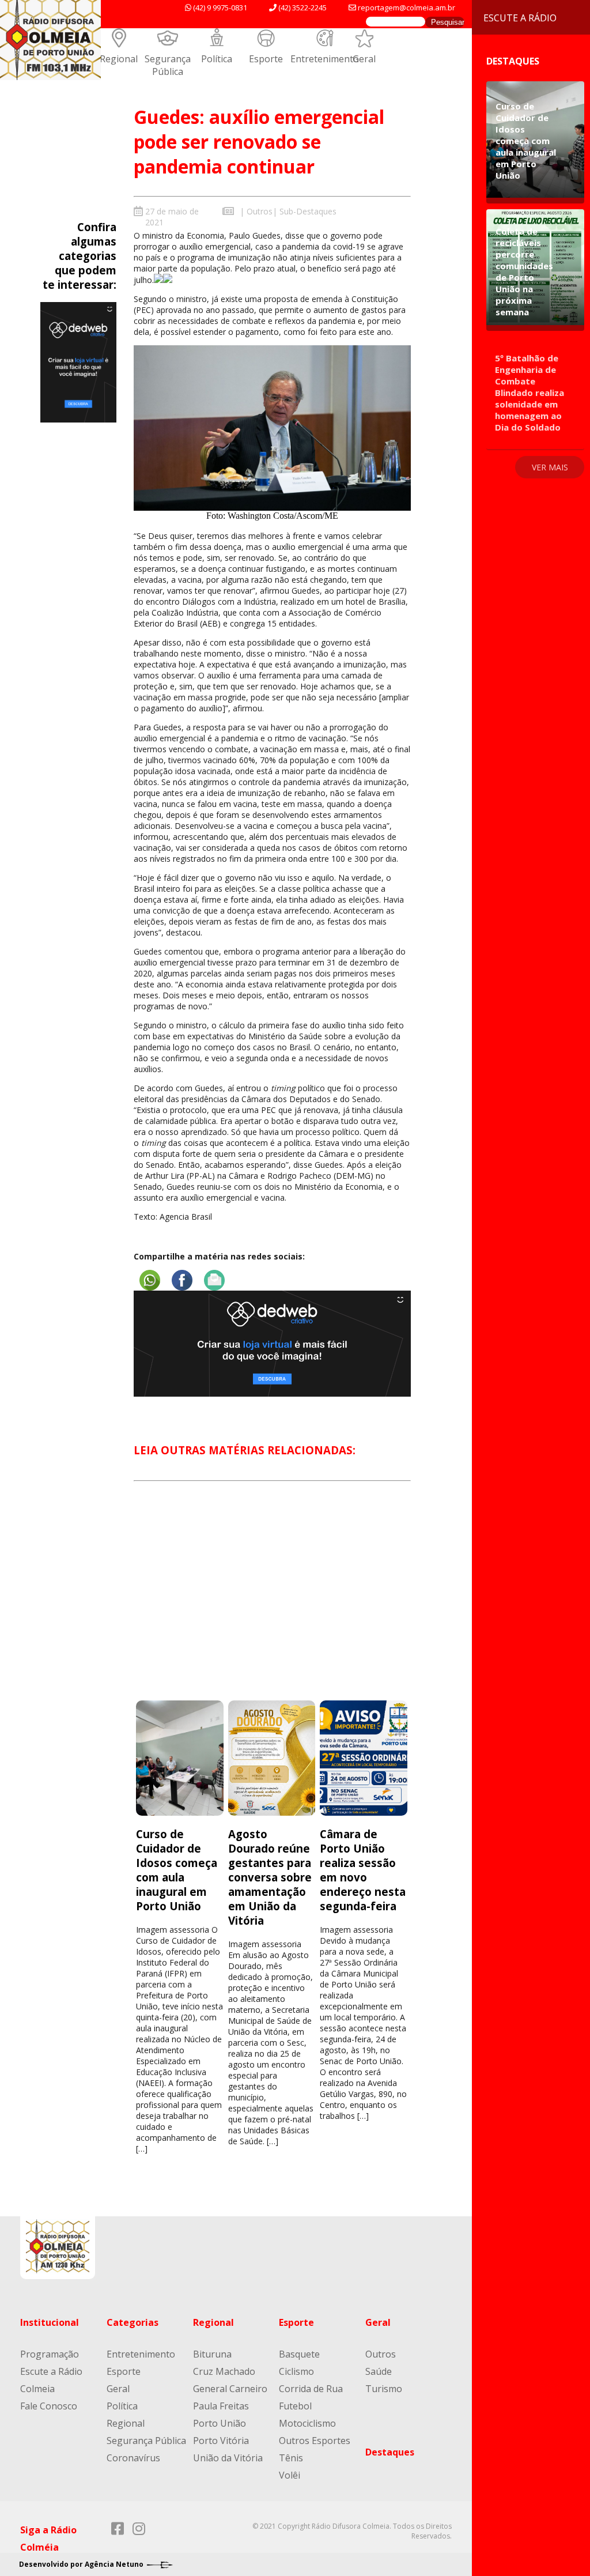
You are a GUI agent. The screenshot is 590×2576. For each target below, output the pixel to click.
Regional (119, 59)
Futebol (295, 2406)
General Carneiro (230, 2389)
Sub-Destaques (308, 211)
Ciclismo (296, 2371)
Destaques (390, 2452)
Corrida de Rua (311, 2389)
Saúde (379, 2371)
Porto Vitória (221, 2441)
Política (217, 59)
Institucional (50, 2322)
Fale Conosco (49, 2406)
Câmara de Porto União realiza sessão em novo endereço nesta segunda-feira (363, 1870)
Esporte (266, 59)
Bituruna (212, 2354)
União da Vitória (228, 2458)
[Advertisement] (272, 1601)
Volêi (290, 2475)
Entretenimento (325, 59)
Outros (260, 211)
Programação (50, 2354)
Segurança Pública (168, 65)
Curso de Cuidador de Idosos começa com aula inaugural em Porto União (177, 1870)
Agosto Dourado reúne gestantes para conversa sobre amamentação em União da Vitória (270, 1877)
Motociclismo (307, 2423)
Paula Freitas (221, 2406)
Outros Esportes (315, 2441)
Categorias (133, 2322)
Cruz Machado (224, 2371)
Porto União (220, 2423)
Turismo (384, 2389)
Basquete (299, 2354)
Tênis (291, 2458)
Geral (364, 59)
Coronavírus (133, 2458)
